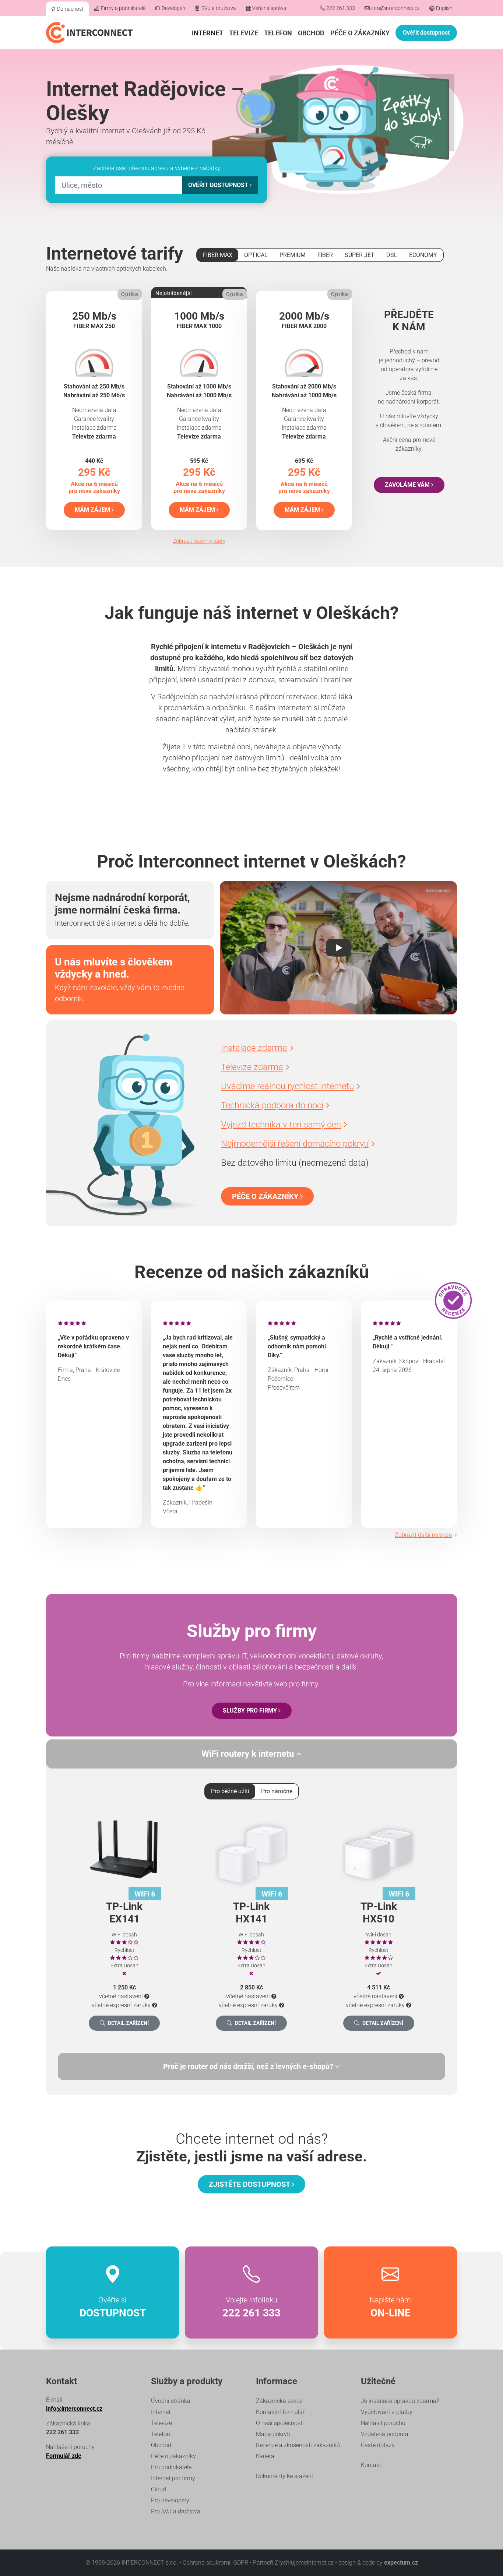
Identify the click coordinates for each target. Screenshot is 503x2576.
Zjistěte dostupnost (250, 2184)
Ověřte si (113, 2307)
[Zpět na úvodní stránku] (89, 33)
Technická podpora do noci (272, 1105)
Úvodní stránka (171, 2401)
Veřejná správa (269, 8)
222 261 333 (341, 8)
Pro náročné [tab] (277, 1791)
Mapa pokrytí (273, 2434)
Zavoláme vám (408, 485)
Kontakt (371, 2465)
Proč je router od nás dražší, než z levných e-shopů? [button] (249, 2066)
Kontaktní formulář (280, 2412)
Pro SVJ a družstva (176, 2511)
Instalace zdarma (254, 1048)
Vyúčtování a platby (387, 2412)
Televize (244, 33)
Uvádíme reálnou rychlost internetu (287, 1086)
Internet (207, 33)
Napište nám (390, 2307)
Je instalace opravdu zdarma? (400, 2401)
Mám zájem (93, 510)
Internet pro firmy (173, 2478)
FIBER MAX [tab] (218, 255)
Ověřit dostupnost (426, 33)
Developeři (173, 8)
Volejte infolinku (251, 2307)
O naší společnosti (280, 2423)
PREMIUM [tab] (293, 255)
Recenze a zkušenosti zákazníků (298, 2445)
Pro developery (170, 2500)
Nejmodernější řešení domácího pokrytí (295, 1144)
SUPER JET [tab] (360, 255)
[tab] (251, 2066)
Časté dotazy (378, 2445)
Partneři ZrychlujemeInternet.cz (293, 2563)
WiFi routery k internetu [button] (249, 1754)
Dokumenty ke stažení (284, 2476)
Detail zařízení (128, 2023)
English (444, 8)
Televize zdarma (252, 1067)
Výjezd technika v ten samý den (281, 1125)
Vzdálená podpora (385, 2434)
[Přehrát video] (338, 948)
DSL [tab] (392, 255)
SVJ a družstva (219, 8)
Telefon (278, 33)
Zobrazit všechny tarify (199, 541)
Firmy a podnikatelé (123, 8)
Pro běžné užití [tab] (230, 1791)
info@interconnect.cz (395, 8)
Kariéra (265, 2456)
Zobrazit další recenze (423, 1535)
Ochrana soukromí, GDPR (215, 2563)
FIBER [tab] (325, 255)
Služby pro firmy (251, 1711)
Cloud (159, 2489)
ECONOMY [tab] (423, 255)
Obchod (311, 33)
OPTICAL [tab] (256, 255)
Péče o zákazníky (360, 33)
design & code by (378, 2563)
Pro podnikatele (171, 2467)
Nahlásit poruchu (383, 2423)
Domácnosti (71, 9)
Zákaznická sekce (279, 2401)
